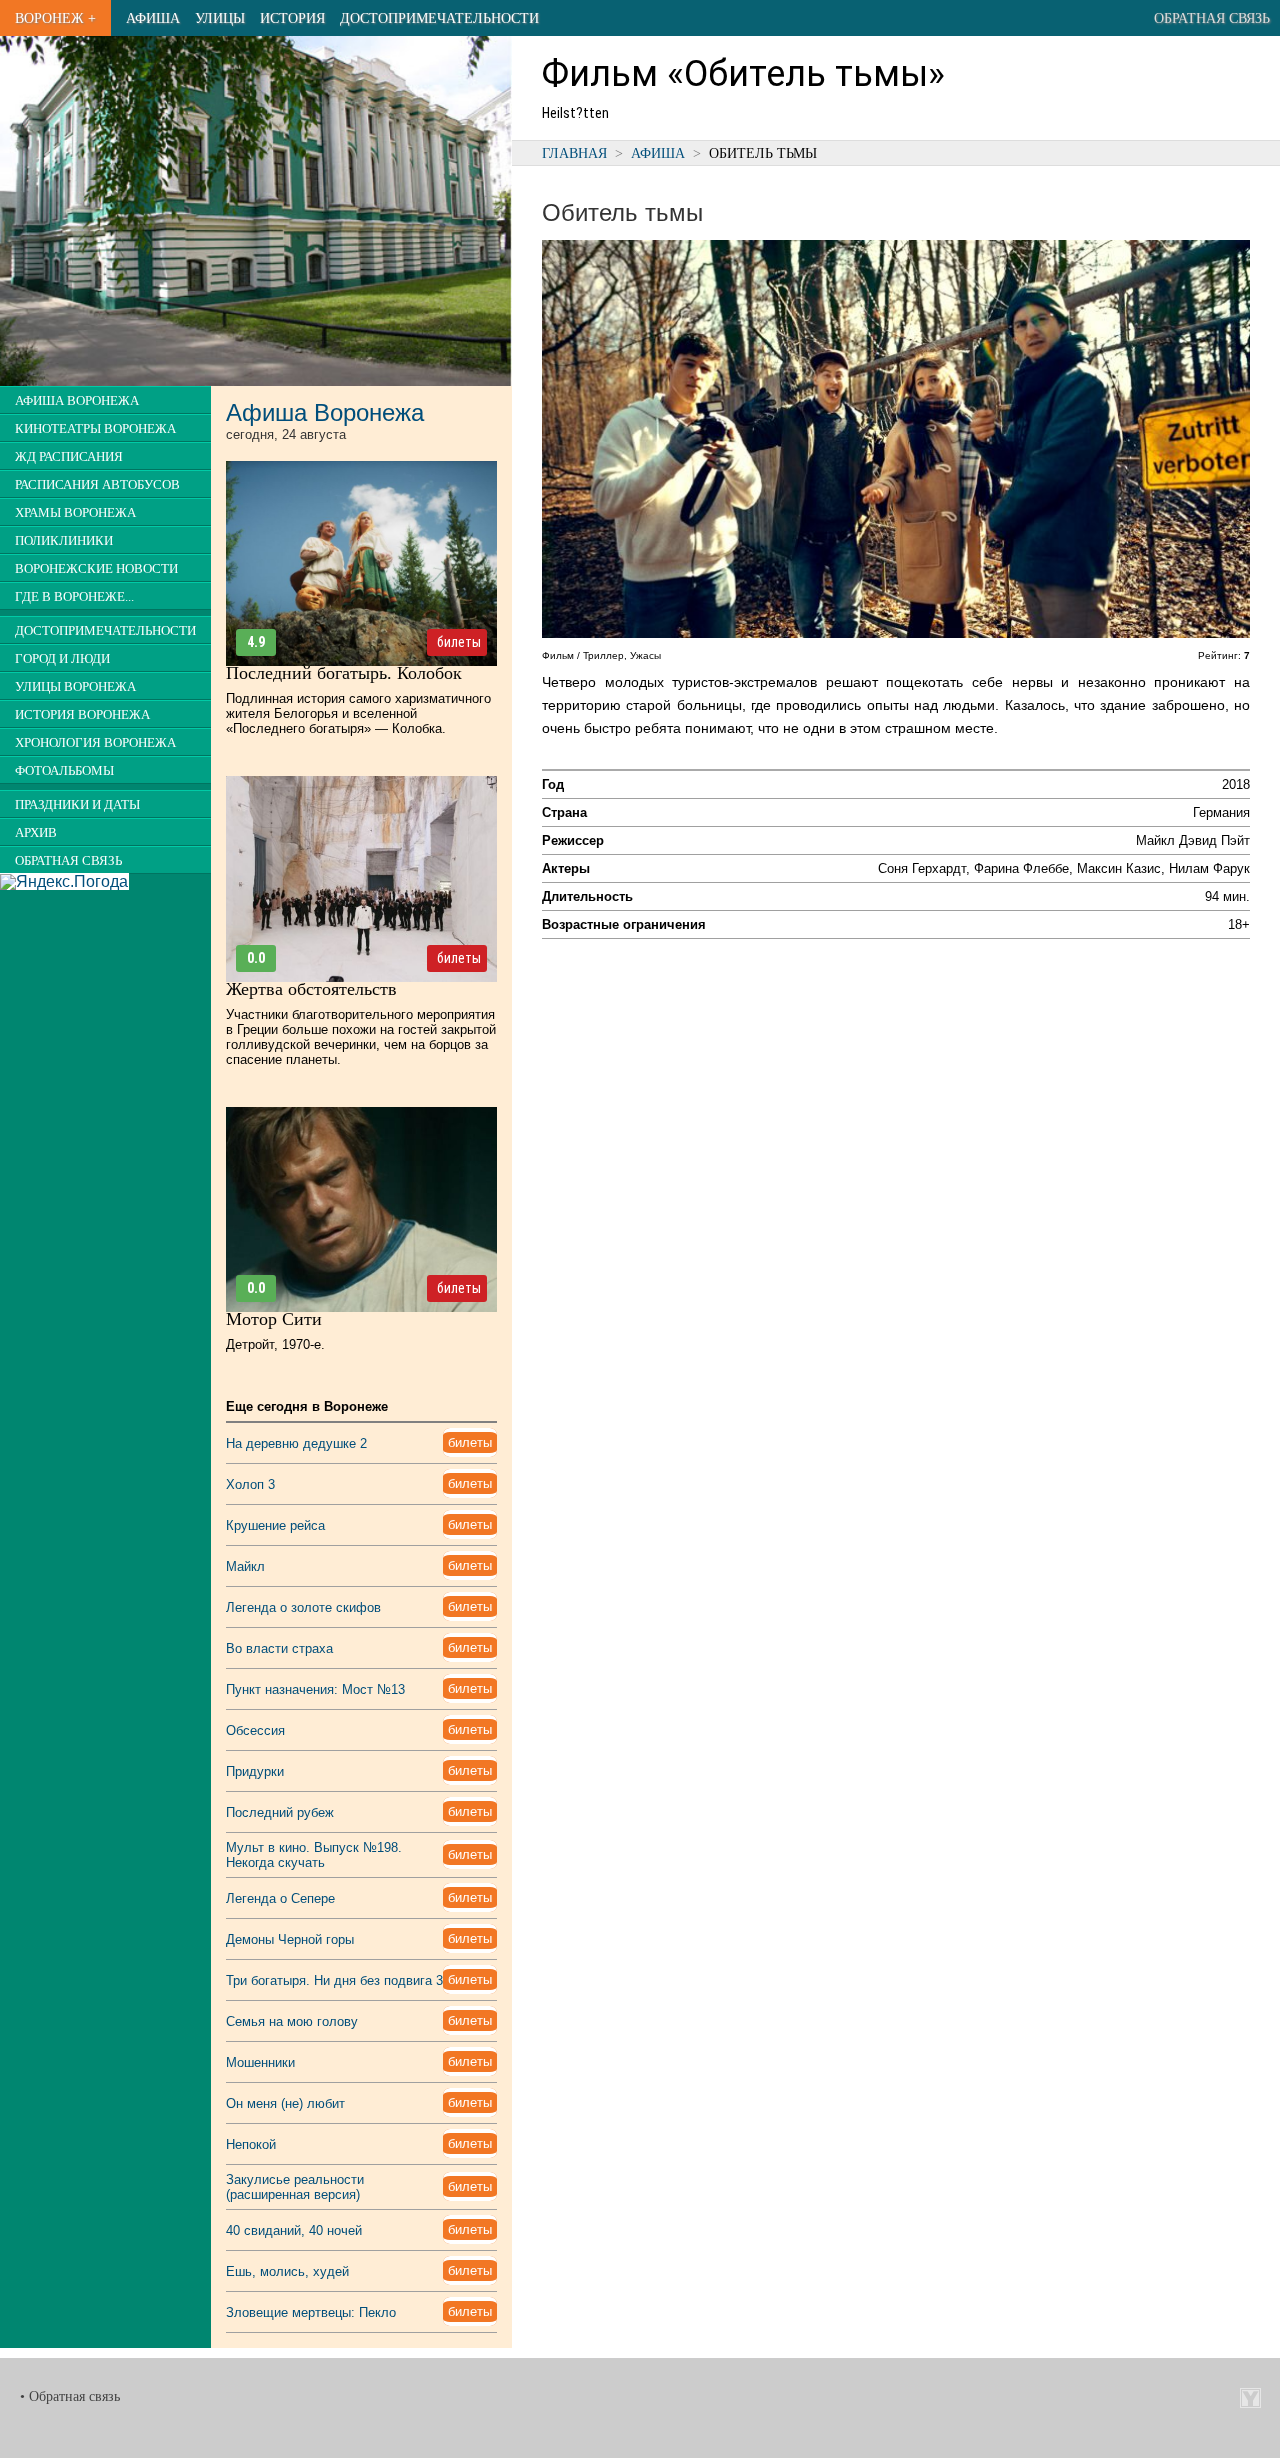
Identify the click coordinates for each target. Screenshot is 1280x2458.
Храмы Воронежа (75, 513)
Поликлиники (64, 541)
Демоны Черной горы (290, 1939)
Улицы (220, 18)
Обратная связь (1212, 18)
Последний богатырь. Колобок (344, 673)
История (292, 18)
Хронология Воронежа (95, 743)
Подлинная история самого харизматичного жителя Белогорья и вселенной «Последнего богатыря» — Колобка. (358, 713)
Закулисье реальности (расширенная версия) (295, 2187)
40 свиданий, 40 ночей (294, 2230)
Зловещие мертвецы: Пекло (311, 2312)
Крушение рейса (275, 1525)
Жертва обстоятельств (311, 989)
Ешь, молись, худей (287, 2271)
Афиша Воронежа (77, 401)
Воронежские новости (96, 569)
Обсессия (255, 1730)
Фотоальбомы (64, 771)
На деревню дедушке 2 (296, 1443)
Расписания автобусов (97, 485)
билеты (459, 642)
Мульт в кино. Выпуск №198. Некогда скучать (314, 1855)
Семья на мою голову (292, 2021)
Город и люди (62, 659)
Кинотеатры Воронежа (95, 429)
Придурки (255, 1771)
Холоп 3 (250, 1484)
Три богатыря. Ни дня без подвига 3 (334, 1980)
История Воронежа (82, 715)
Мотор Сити (274, 1319)
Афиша (153, 18)
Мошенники (260, 2062)
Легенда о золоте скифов (303, 1607)
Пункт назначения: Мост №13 (315, 1689)
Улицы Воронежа (75, 687)
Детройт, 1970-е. (275, 1344)
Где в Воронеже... (74, 597)
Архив (36, 833)
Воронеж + (55, 18)
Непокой (251, 2144)
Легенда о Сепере (280, 1898)
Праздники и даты (77, 805)
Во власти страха (279, 1648)
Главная (574, 153)
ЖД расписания (69, 457)
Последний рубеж (280, 1812)
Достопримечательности (439, 18)
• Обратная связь (70, 2396)
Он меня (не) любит (285, 2103)
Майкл (245, 1566)
